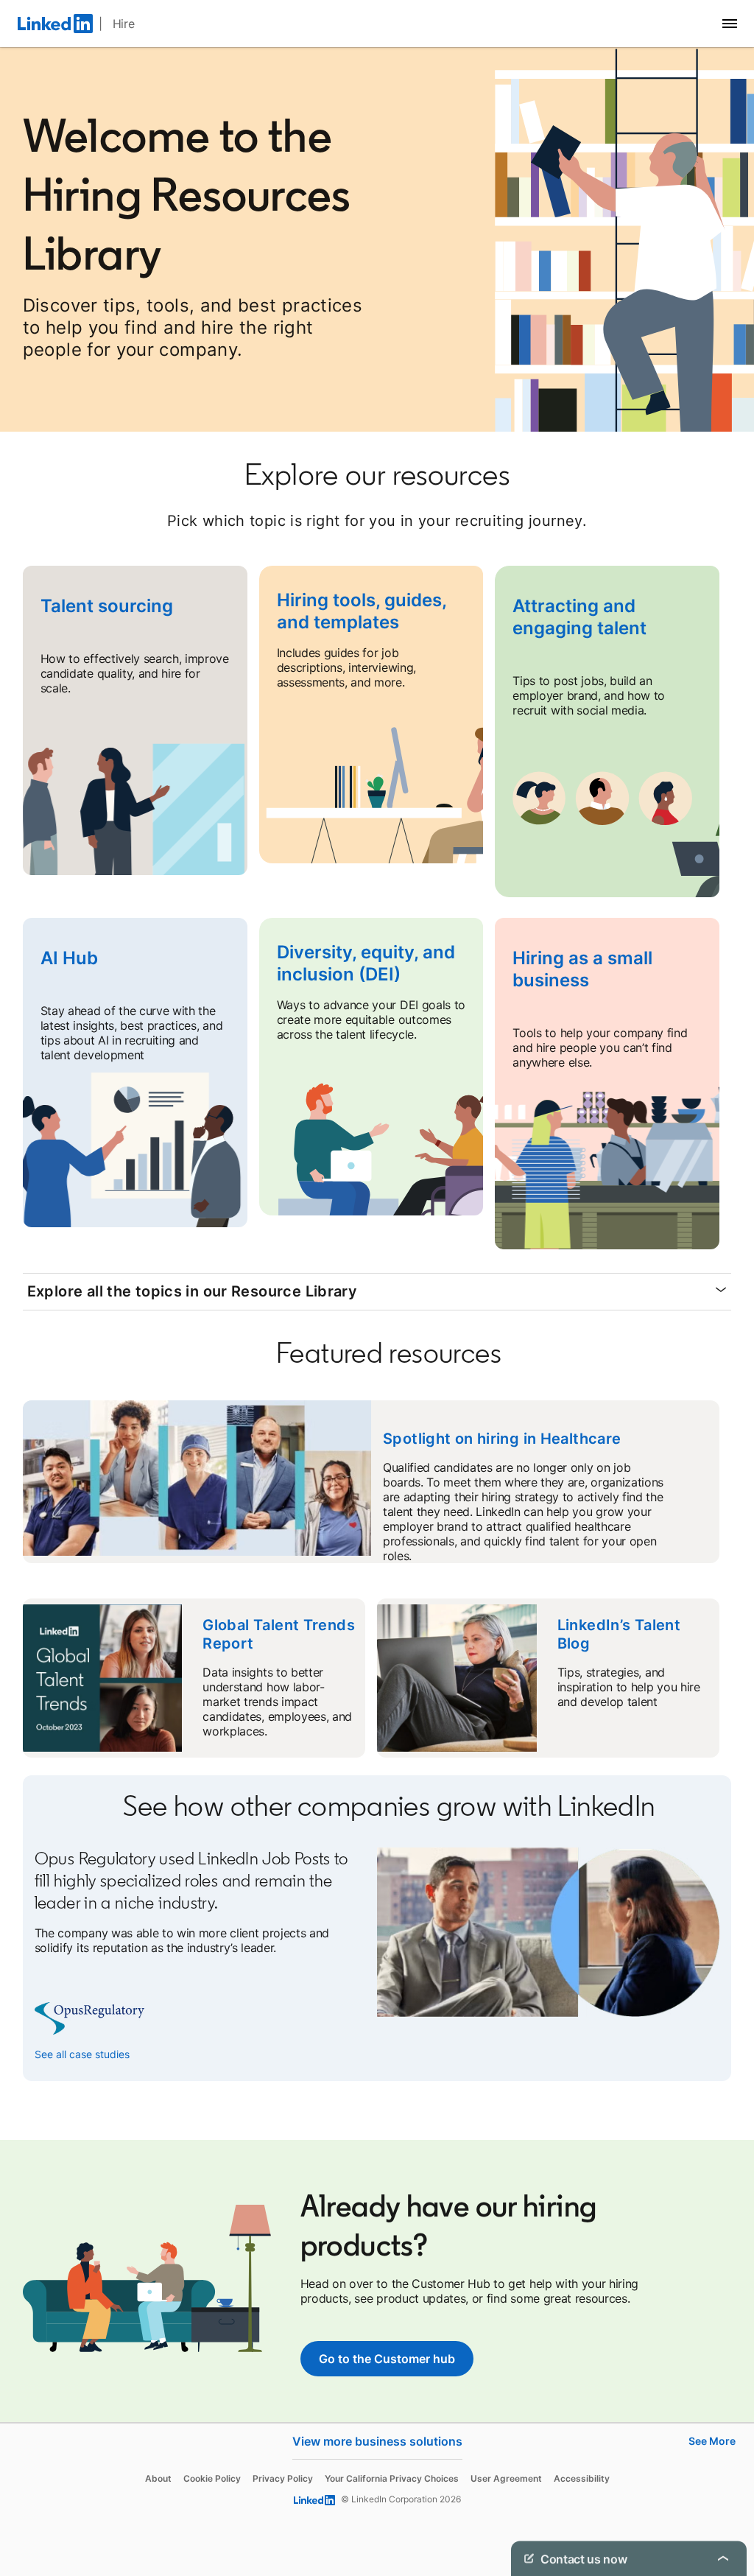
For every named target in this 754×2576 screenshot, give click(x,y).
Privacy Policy (283, 2478)
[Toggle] (723, 2558)
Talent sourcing (107, 606)
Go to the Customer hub (387, 2359)
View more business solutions (377, 2441)
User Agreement (506, 2478)
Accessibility (582, 2478)
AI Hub (69, 958)
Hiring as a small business (582, 969)
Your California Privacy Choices (392, 2478)
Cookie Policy (212, 2478)
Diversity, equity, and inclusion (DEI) (366, 963)
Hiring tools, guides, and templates (362, 611)
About (158, 2478)
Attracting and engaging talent (579, 617)
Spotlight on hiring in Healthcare (502, 1439)
